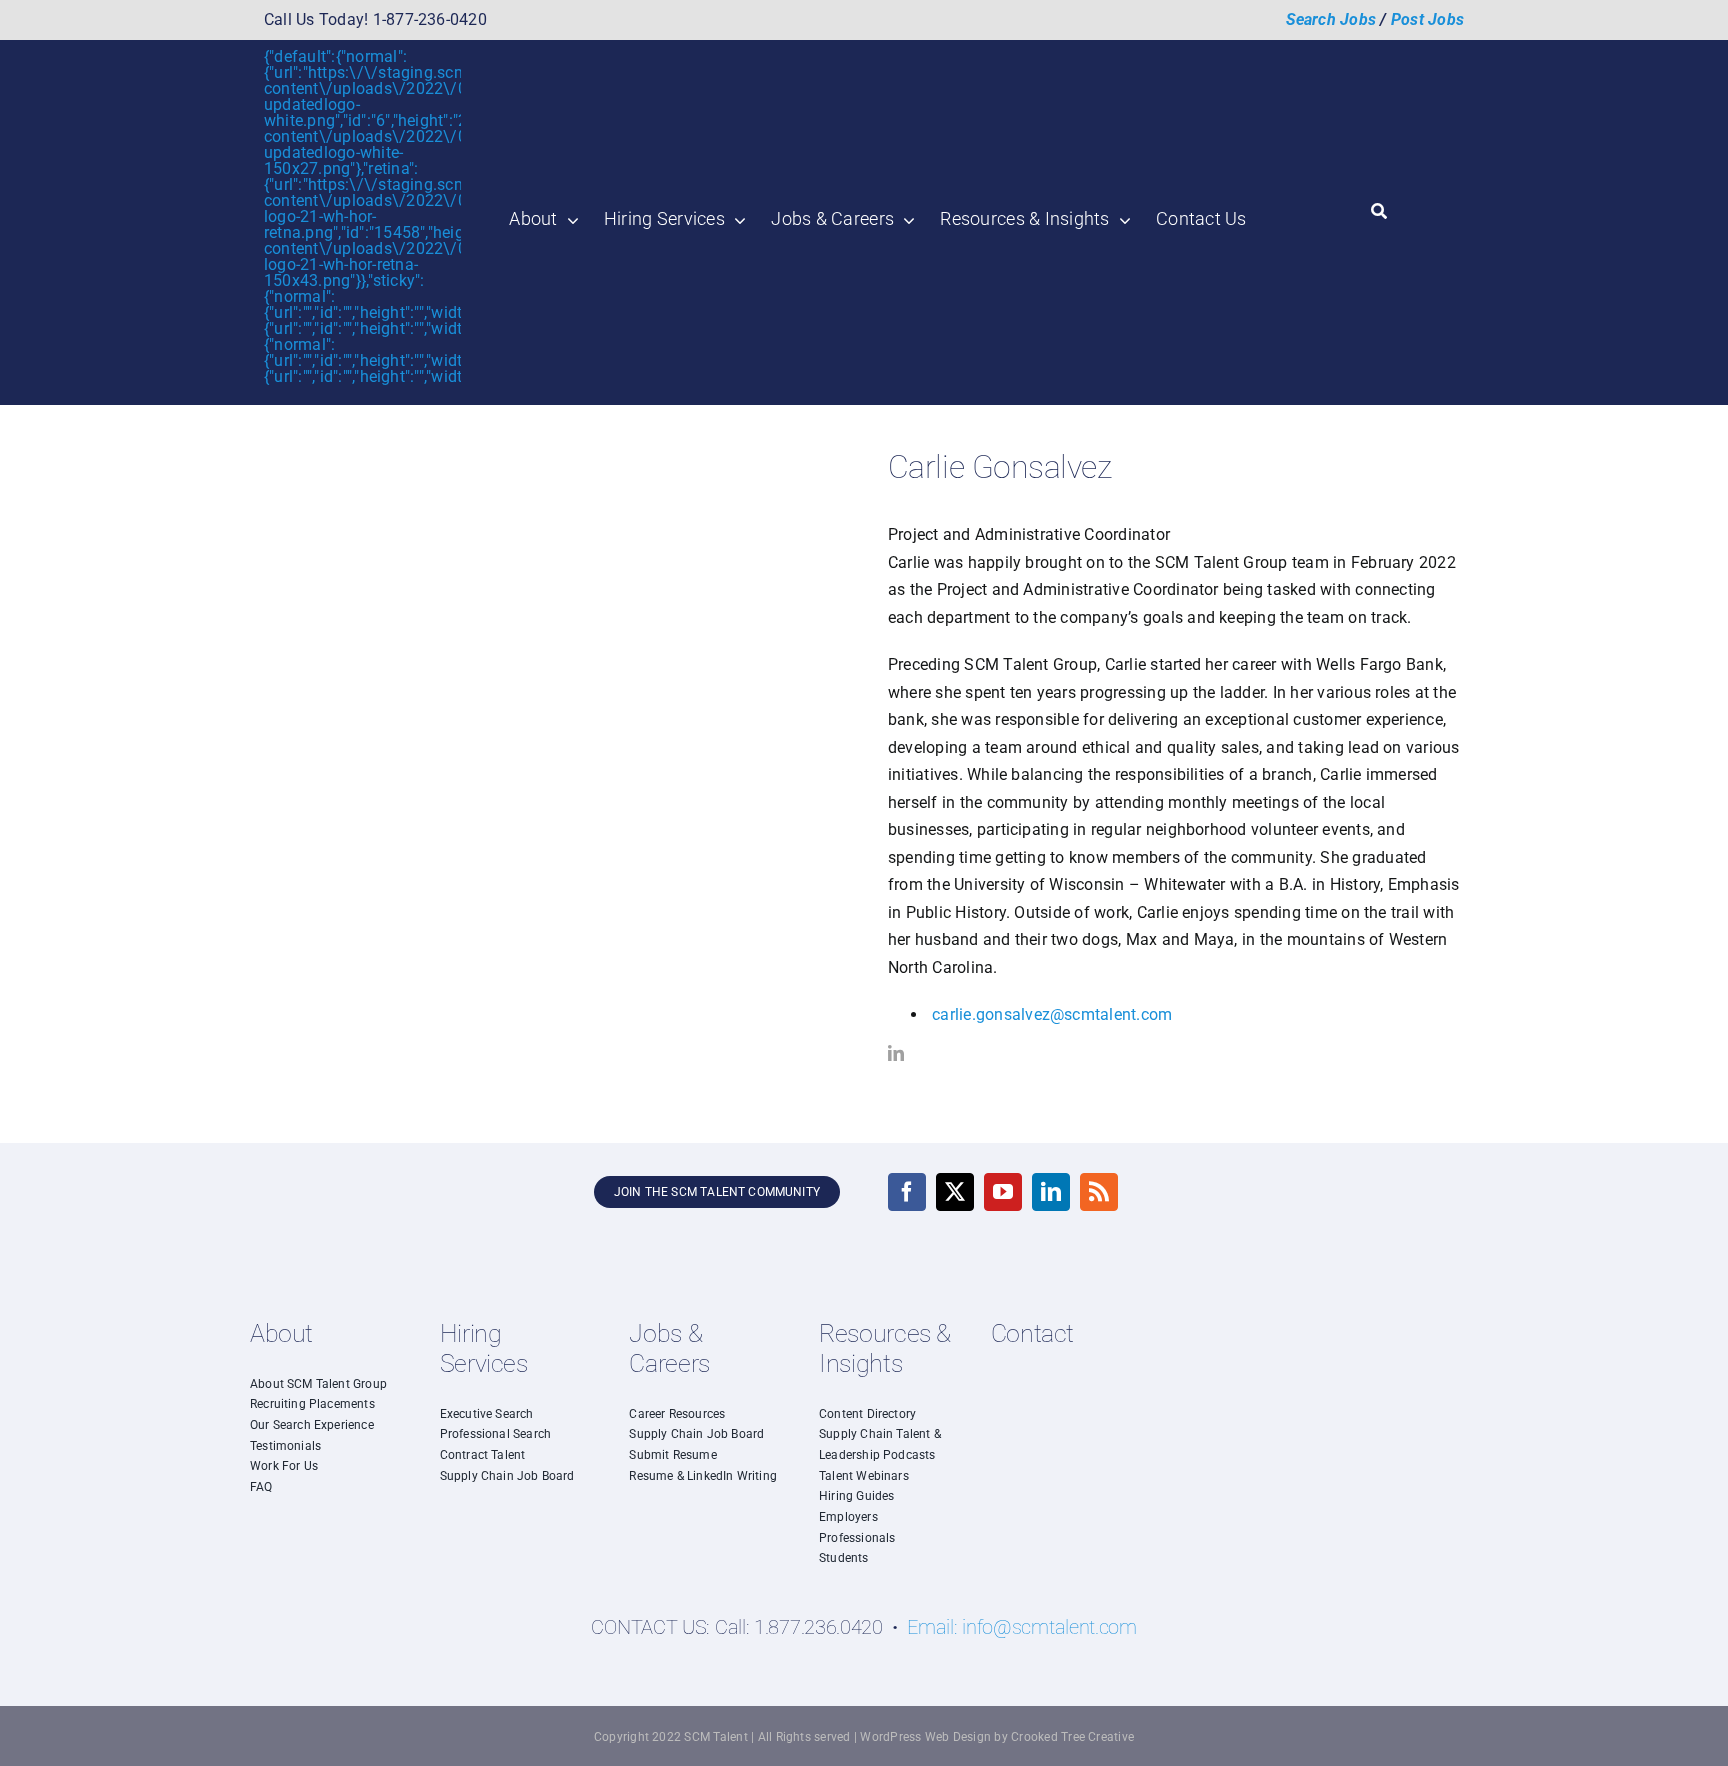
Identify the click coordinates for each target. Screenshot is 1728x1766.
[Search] (1379, 212)
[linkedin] (896, 1053)
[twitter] (955, 1192)
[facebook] (907, 1192)
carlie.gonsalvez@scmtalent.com (1052, 1014)
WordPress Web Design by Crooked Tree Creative (997, 1737)
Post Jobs (1427, 19)
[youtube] (1003, 1192)
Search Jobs (1331, 19)
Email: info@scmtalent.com (1022, 1627)
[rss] (1099, 1192)
